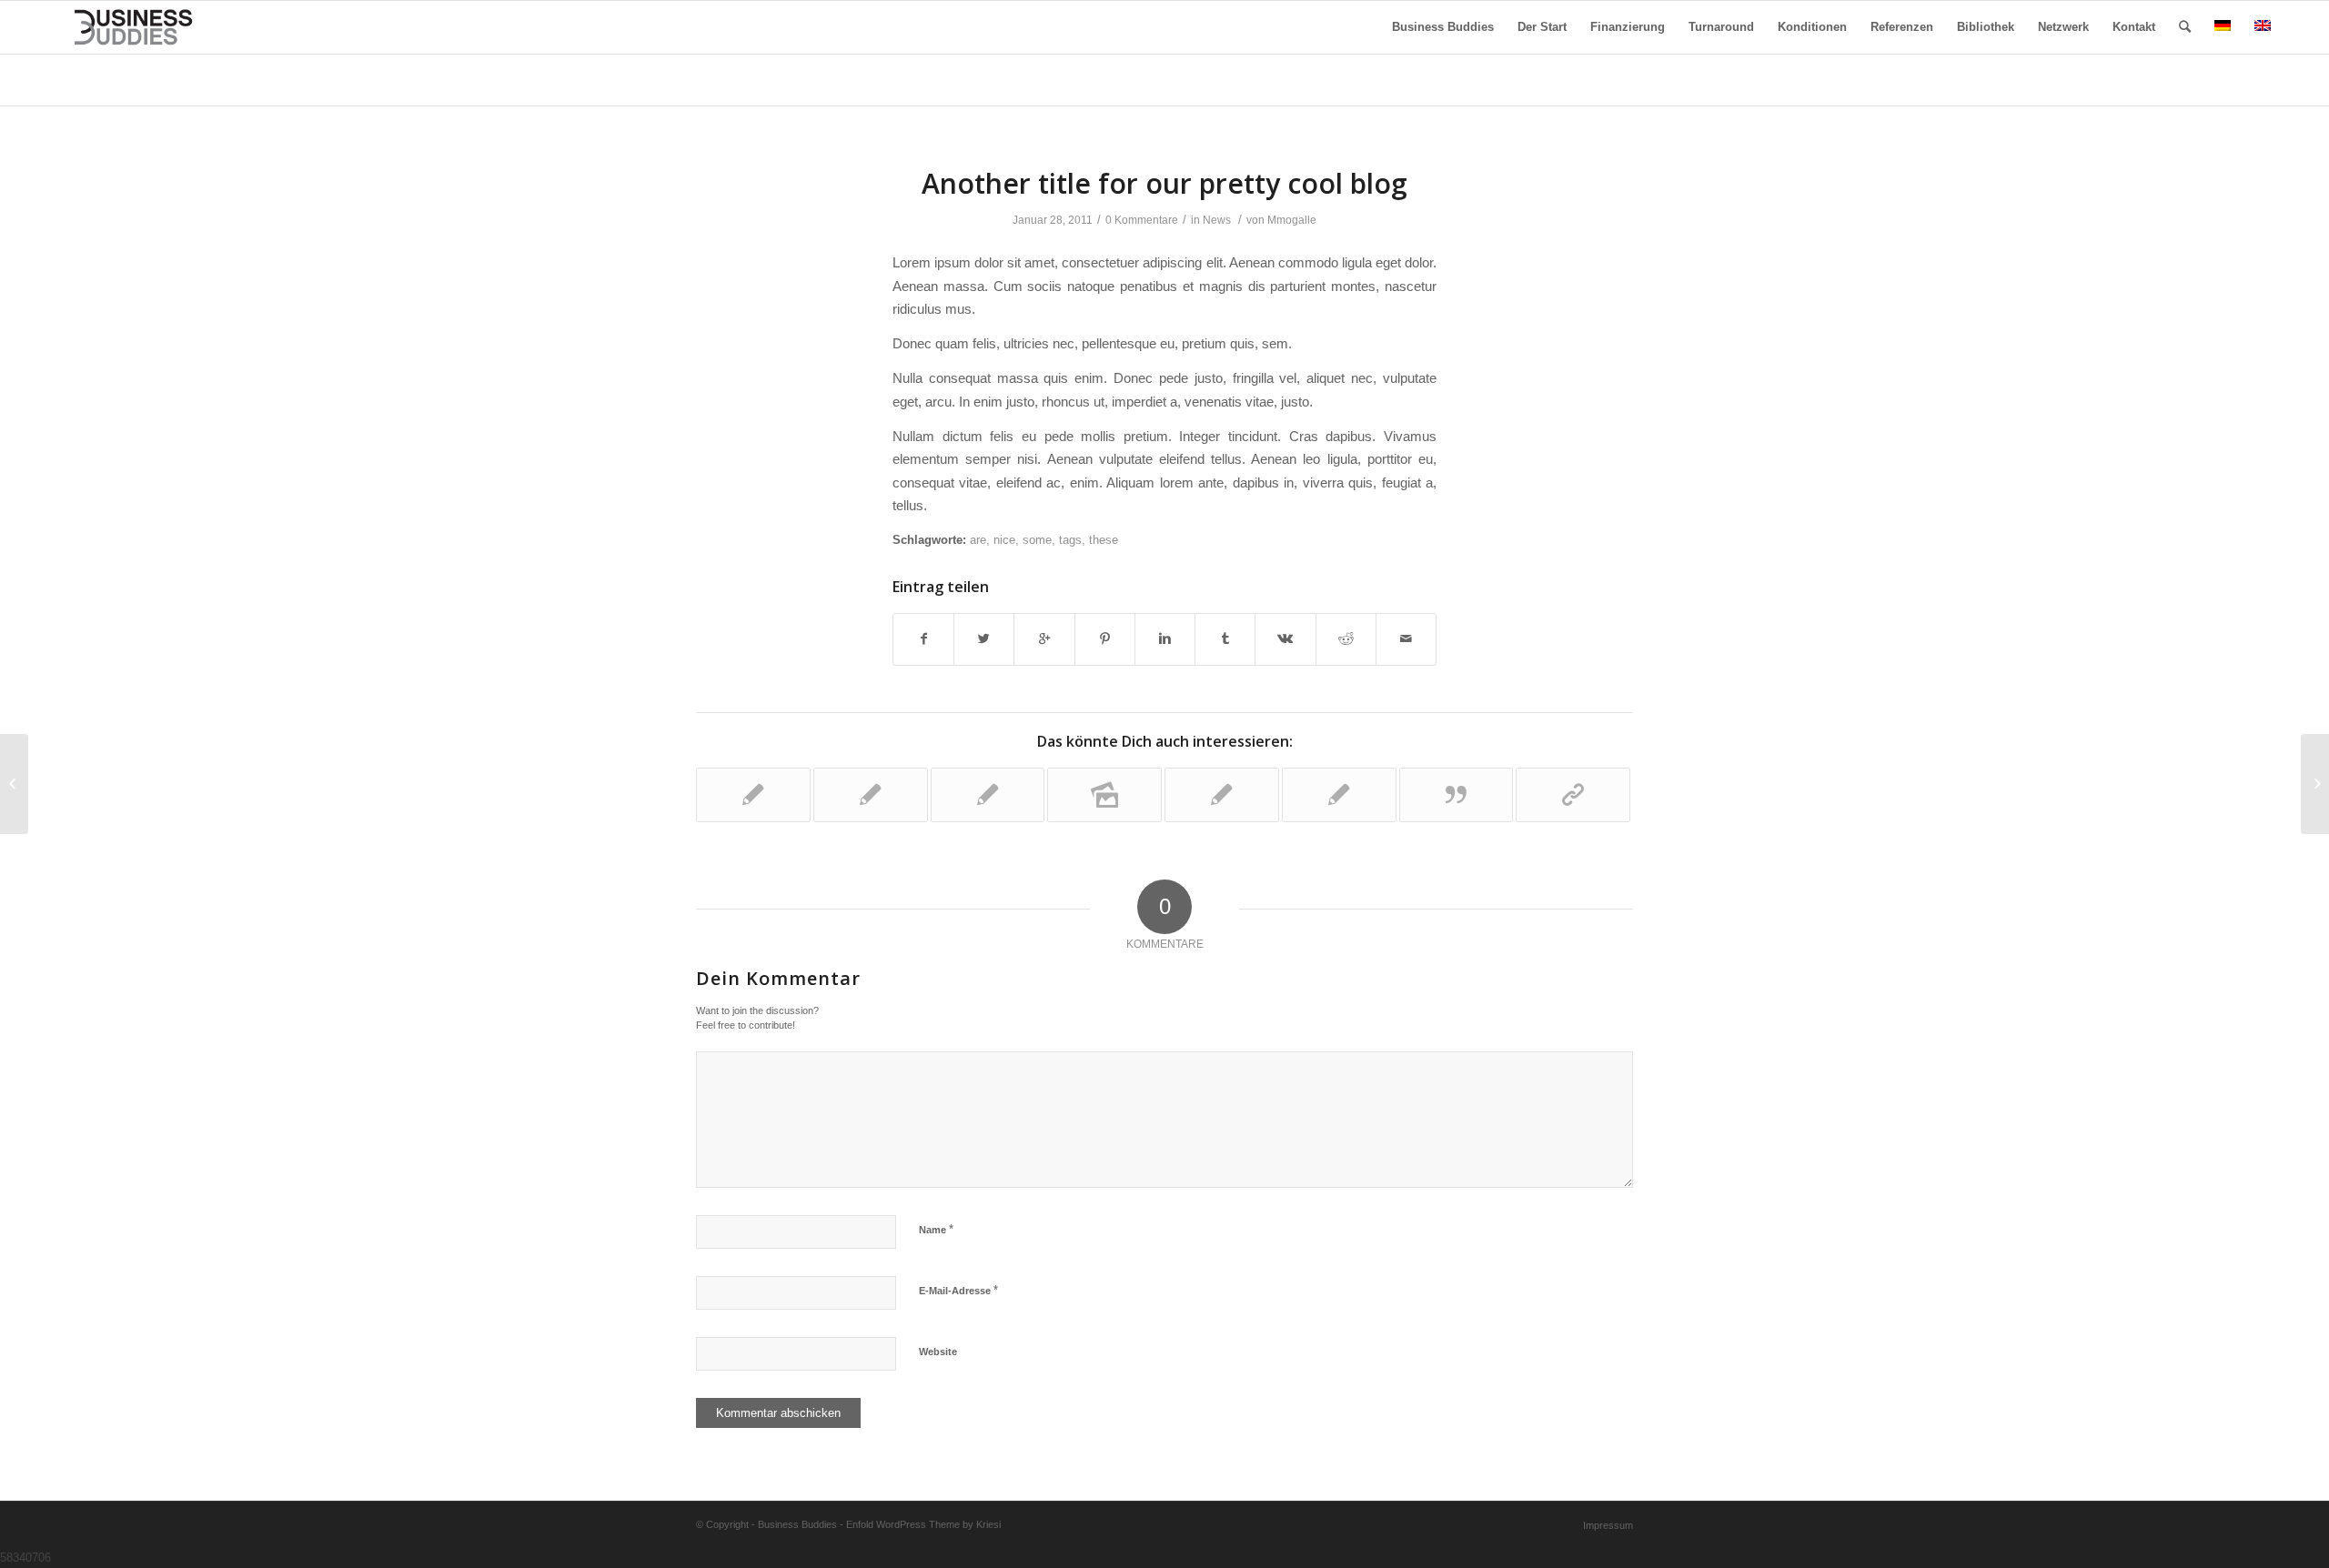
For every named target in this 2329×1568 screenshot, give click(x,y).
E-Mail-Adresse (958, 1290)
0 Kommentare (1142, 220)
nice (1004, 540)
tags (1070, 540)
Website (938, 1352)
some (1037, 540)
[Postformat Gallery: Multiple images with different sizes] (1104, 795)
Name (936, 1229)
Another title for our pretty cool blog (1164, 183)
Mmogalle (1292, 220)
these (1104, 540)
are (978, 540)
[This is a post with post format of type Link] (1573, 795)
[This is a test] (1222, 795)
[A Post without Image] (753, 795)
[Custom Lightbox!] (1339, 795)
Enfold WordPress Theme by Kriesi (923, 1524)
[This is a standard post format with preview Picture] (871, 795)
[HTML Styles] (988, 795)
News (1217, 220)
